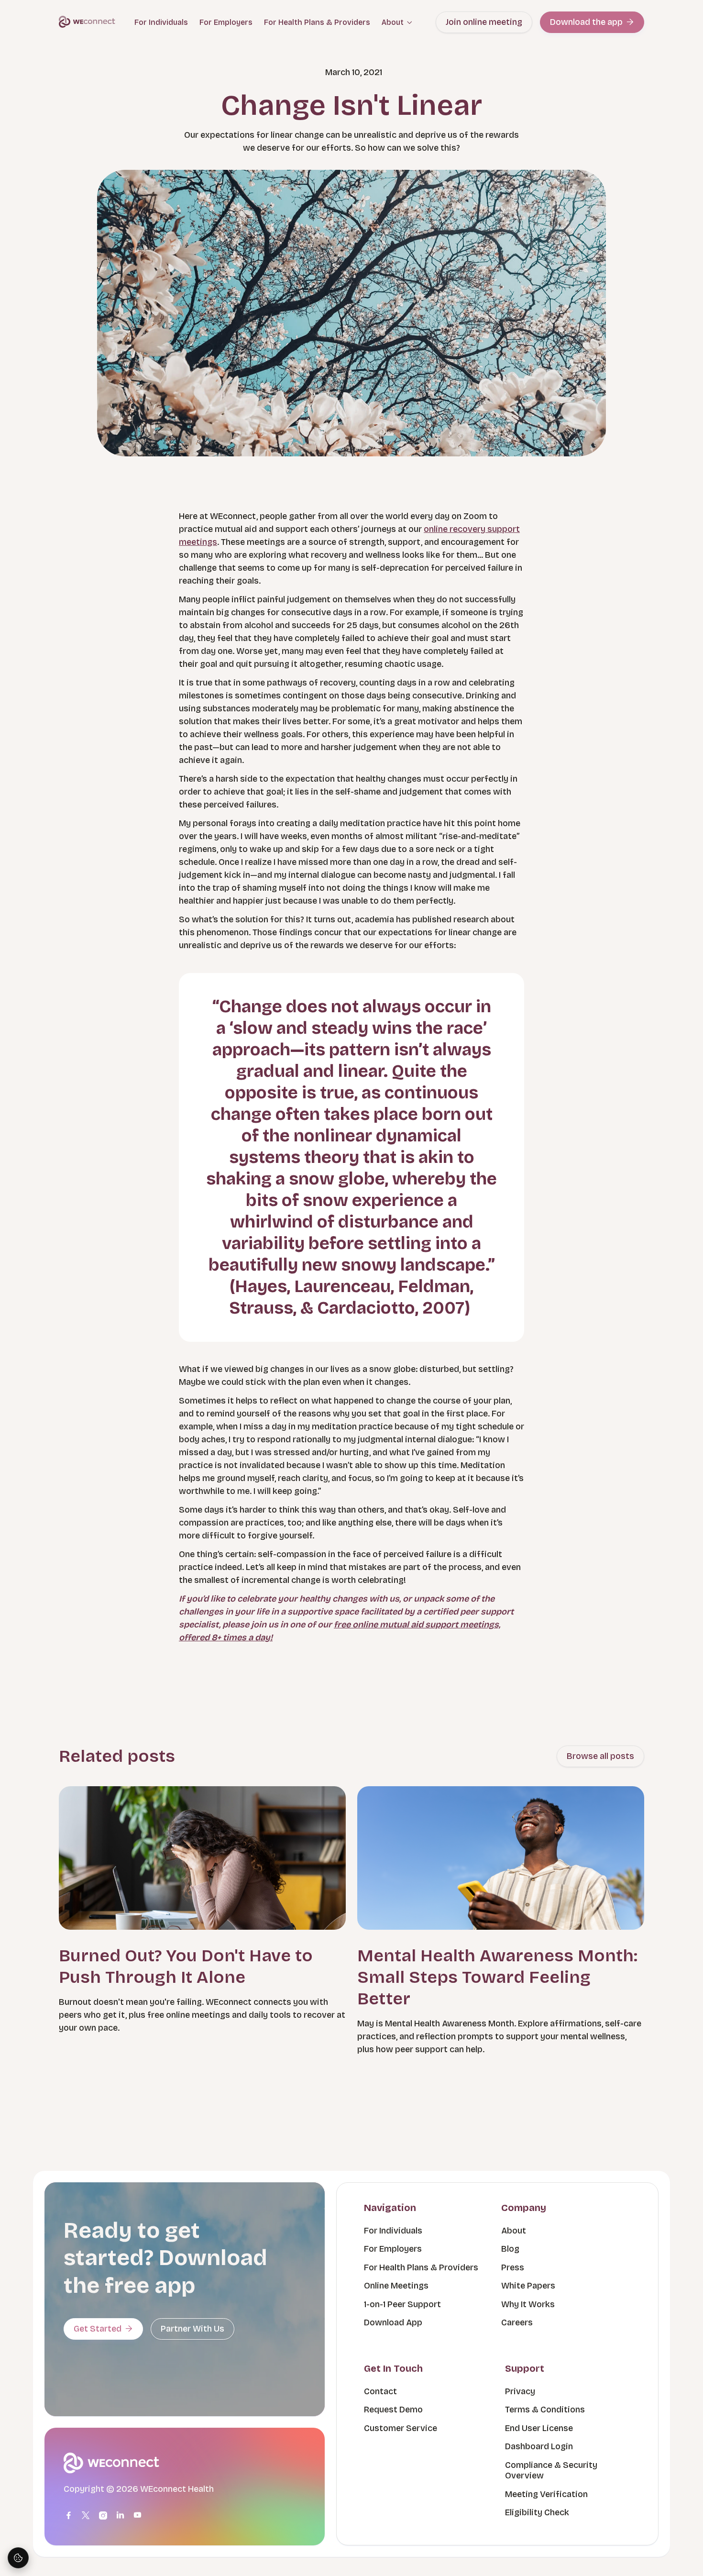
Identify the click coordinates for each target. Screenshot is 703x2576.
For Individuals (161, 22)
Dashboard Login (539, 2446)
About (514, 2231)
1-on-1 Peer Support (402, 2304)
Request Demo (393, 2410)
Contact (380, 2391)
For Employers (226, 22)
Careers (517, 2322)
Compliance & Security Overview (551, 2471)
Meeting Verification (546, 2494)
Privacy (520, 2391)
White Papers (528, 2286)
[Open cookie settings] (18, 2558)
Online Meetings (396, 2286)
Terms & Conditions (545, 2410)
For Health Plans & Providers (317, 22)
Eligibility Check (537, 2512)
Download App (393, 2322)
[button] (397, 22)
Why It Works (528, 2304)
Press (513, 2267)
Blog (510, 2249)
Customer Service (401, 2428)
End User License (539, 2428)
